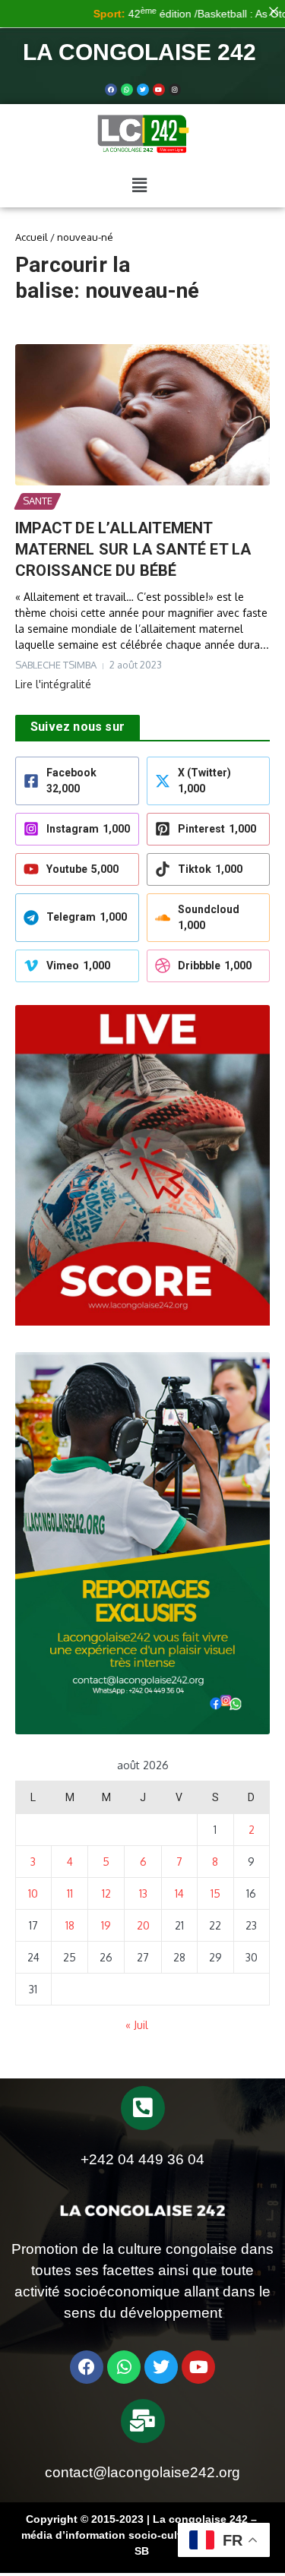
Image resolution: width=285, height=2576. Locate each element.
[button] (139, 185)
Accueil (32, 237)
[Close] (274, 11)
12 (106, 1893)
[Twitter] (143, 90)
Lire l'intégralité (53, 684)
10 (33, 1893)
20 (143, 1925)
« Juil (137, 2025)
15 (215, 1893)
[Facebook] (111, 90)
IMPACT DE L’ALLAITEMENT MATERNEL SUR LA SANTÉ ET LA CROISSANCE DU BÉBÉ (133, 549)
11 (70, 1893)
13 (143, 1893)
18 (70, 1925)
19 (106, 1925)
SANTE (38, 501)
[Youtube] (159, 90)
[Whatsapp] (127, 90)
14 (179, 1893)
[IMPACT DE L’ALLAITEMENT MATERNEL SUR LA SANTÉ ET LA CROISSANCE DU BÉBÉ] (142, 415)
